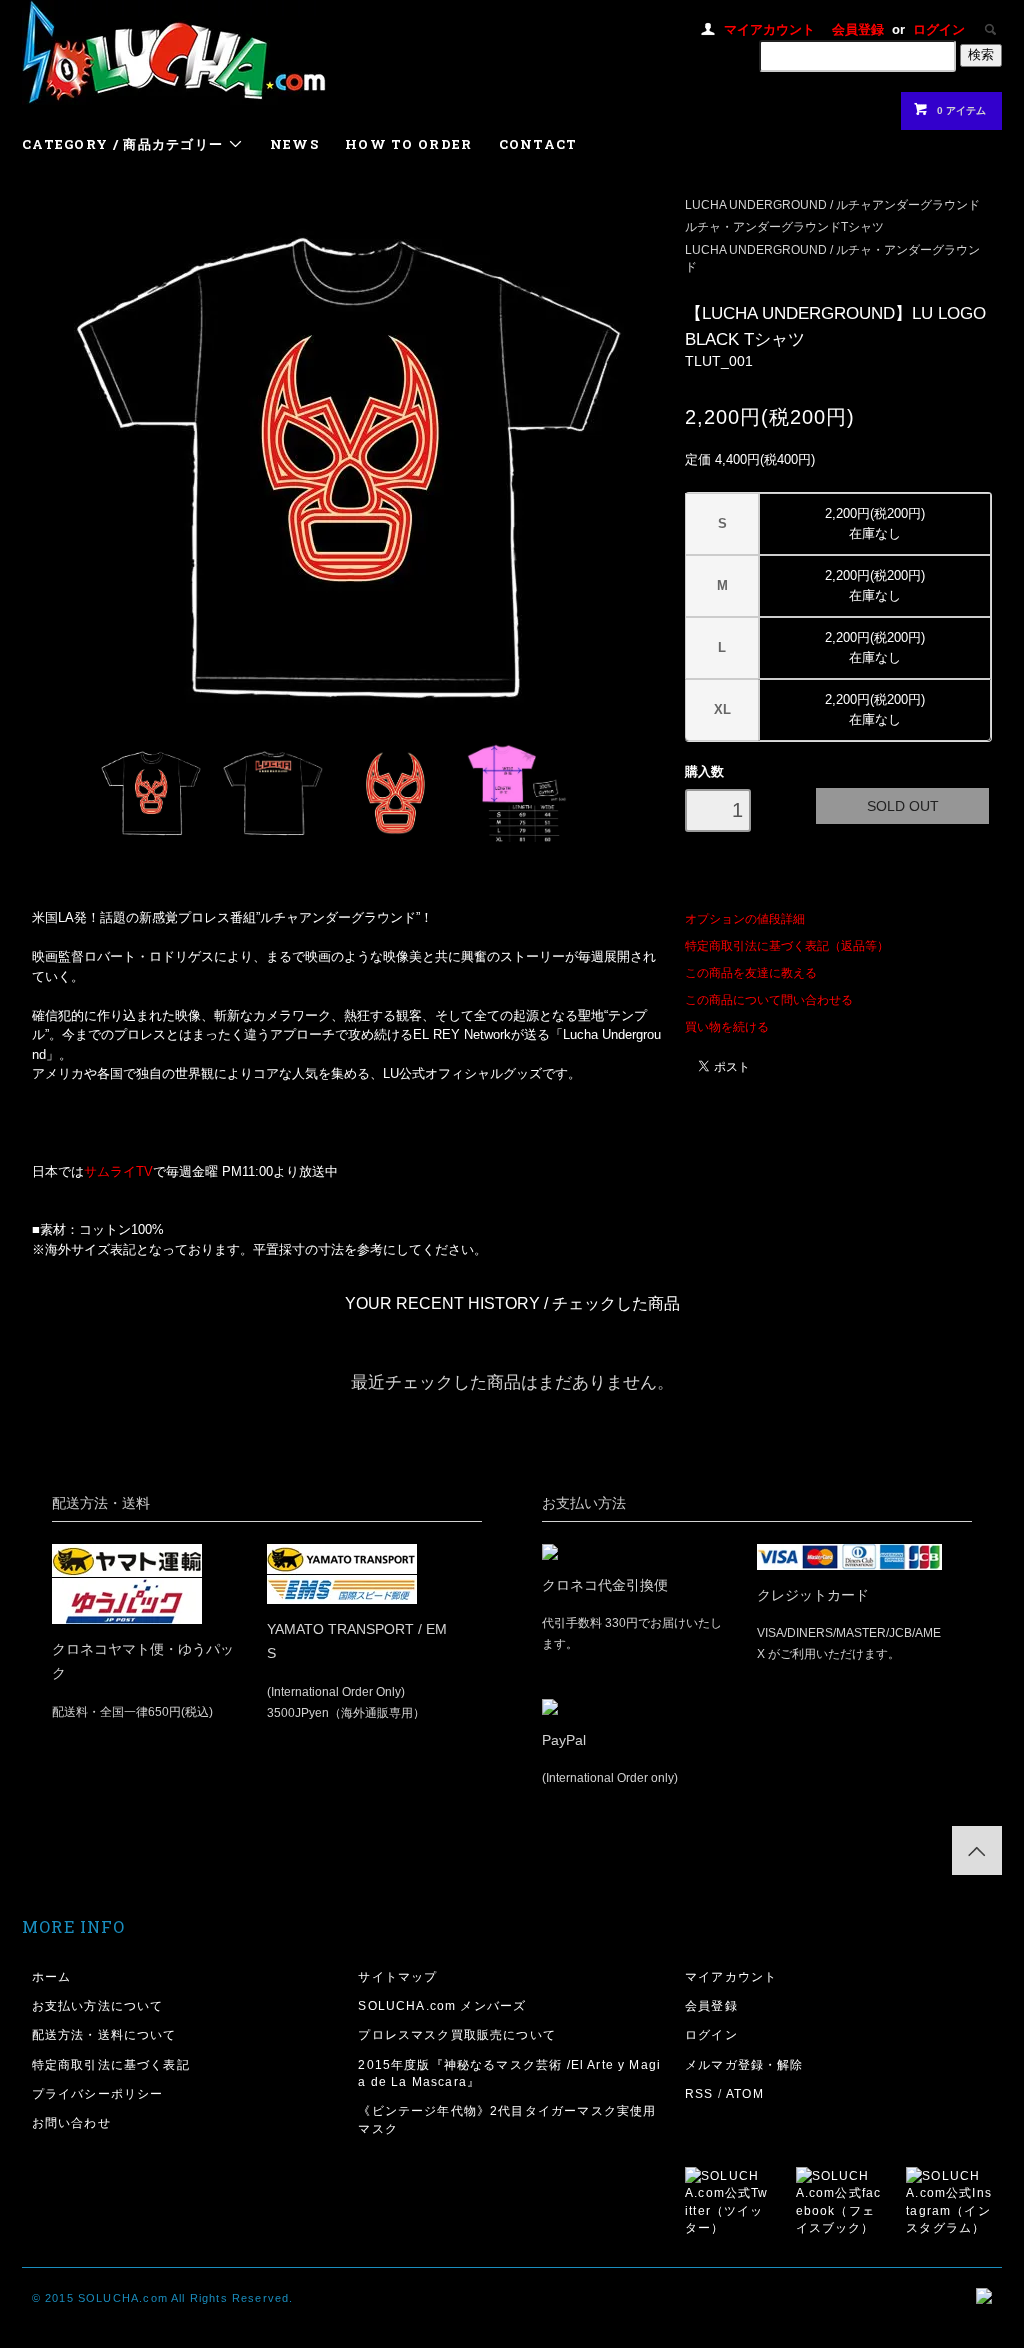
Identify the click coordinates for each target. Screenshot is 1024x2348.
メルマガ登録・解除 (744, 2064)
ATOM (745, 2093)
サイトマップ (397, 1976)
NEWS (294, 144)
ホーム (52, 1976)
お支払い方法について (98, 2005)
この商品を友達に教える (751, 972)
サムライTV (118, 1171)
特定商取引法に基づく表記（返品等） (787, 945)
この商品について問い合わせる (769, 999)
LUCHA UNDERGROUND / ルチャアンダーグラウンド (832, 204)
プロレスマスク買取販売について (457, 2034)
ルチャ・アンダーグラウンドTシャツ (784, 226)
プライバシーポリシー (98, 2093)
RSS (699, 2093)
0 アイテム (961, 110)
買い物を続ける (727, 1026)
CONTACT (538, 144)
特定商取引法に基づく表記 (111, 2064)
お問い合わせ (71, 2122)
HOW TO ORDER (409, 144)
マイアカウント (769, 29)
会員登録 (858, 29)
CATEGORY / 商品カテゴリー (125, 144)
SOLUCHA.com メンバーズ (442, 2005)
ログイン (939, 29)
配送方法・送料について (104, 2034)
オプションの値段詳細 (745, 918)
